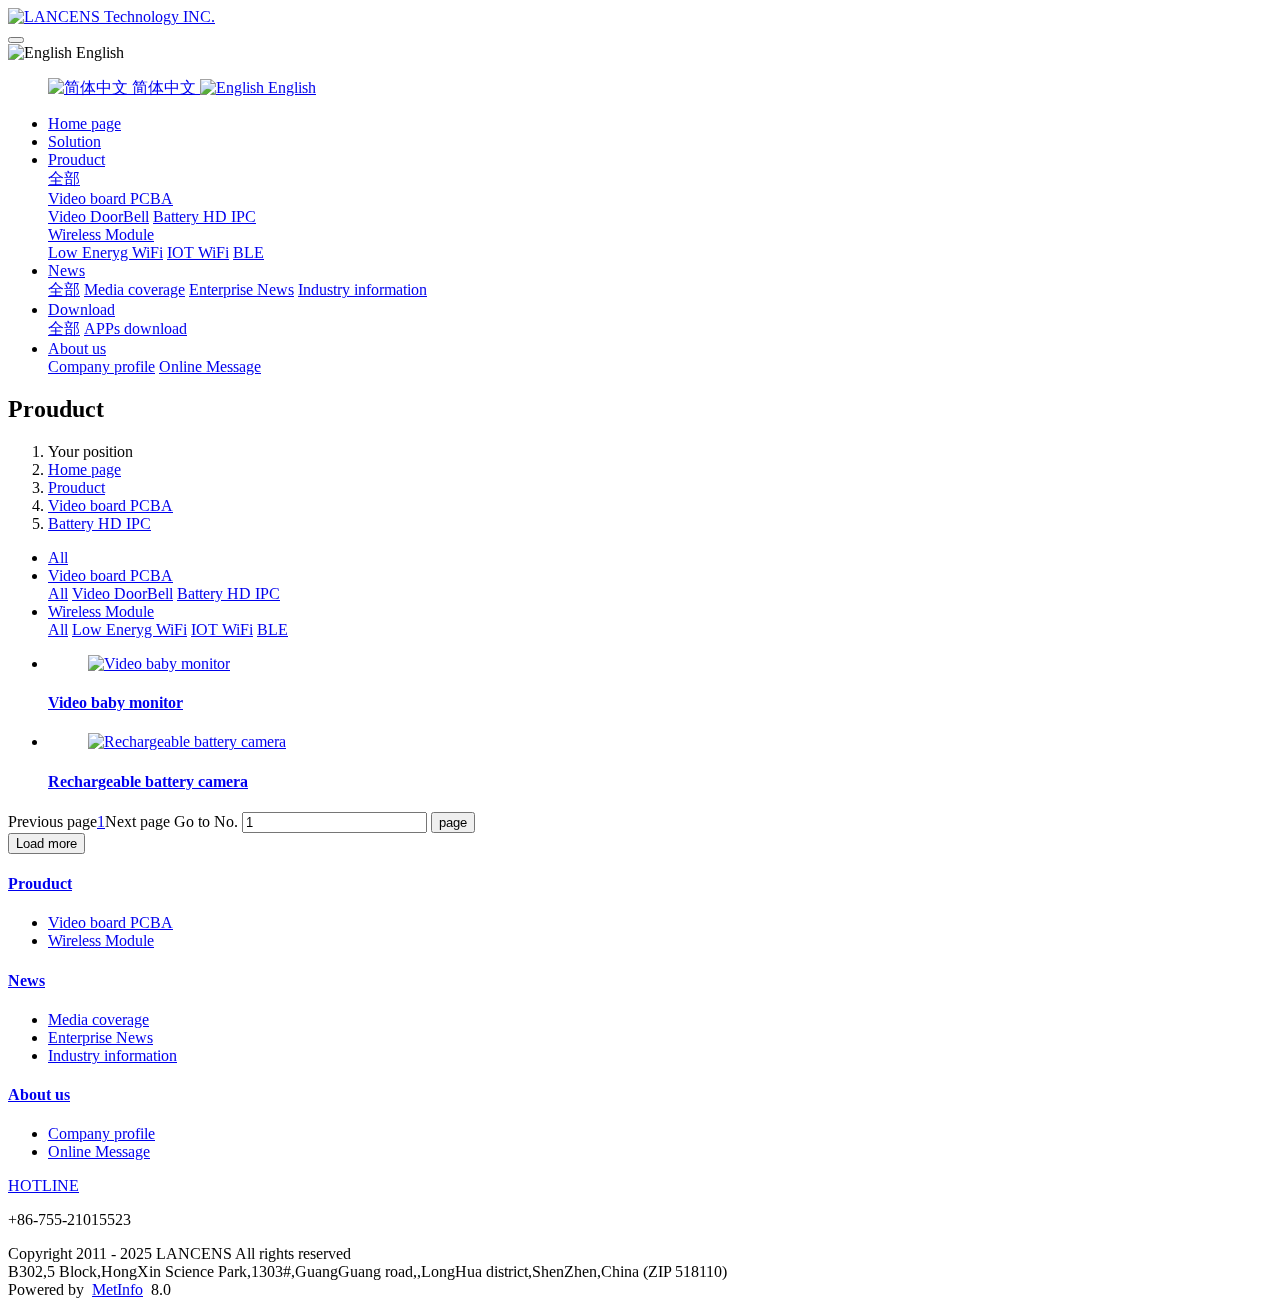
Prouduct (76, 159)
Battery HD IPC (204, 216)
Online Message (210, 366)
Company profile (101, 366)
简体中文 (164, 87)
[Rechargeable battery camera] (187, 741)
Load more (46, 843)
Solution (74, 141)
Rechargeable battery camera (148, 781)
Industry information (362, 289)
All (58, 557)
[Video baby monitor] (159, 663)
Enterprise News (241, 289)
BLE (248, 252)
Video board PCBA (110, 198)
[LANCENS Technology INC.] (640, 17)
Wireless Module (101, 234)
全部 (64, 178)
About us (77, 348)
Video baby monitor (115, 702)
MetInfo (117, 1289)
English (290, 87)
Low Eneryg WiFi (105, 252)
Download (81, 309)
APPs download (135, 328)
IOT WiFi (198, 252)
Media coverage (134, 289)
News (66, 270)
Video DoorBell (98, 216)
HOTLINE (43, 1185)
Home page (84, 123)
